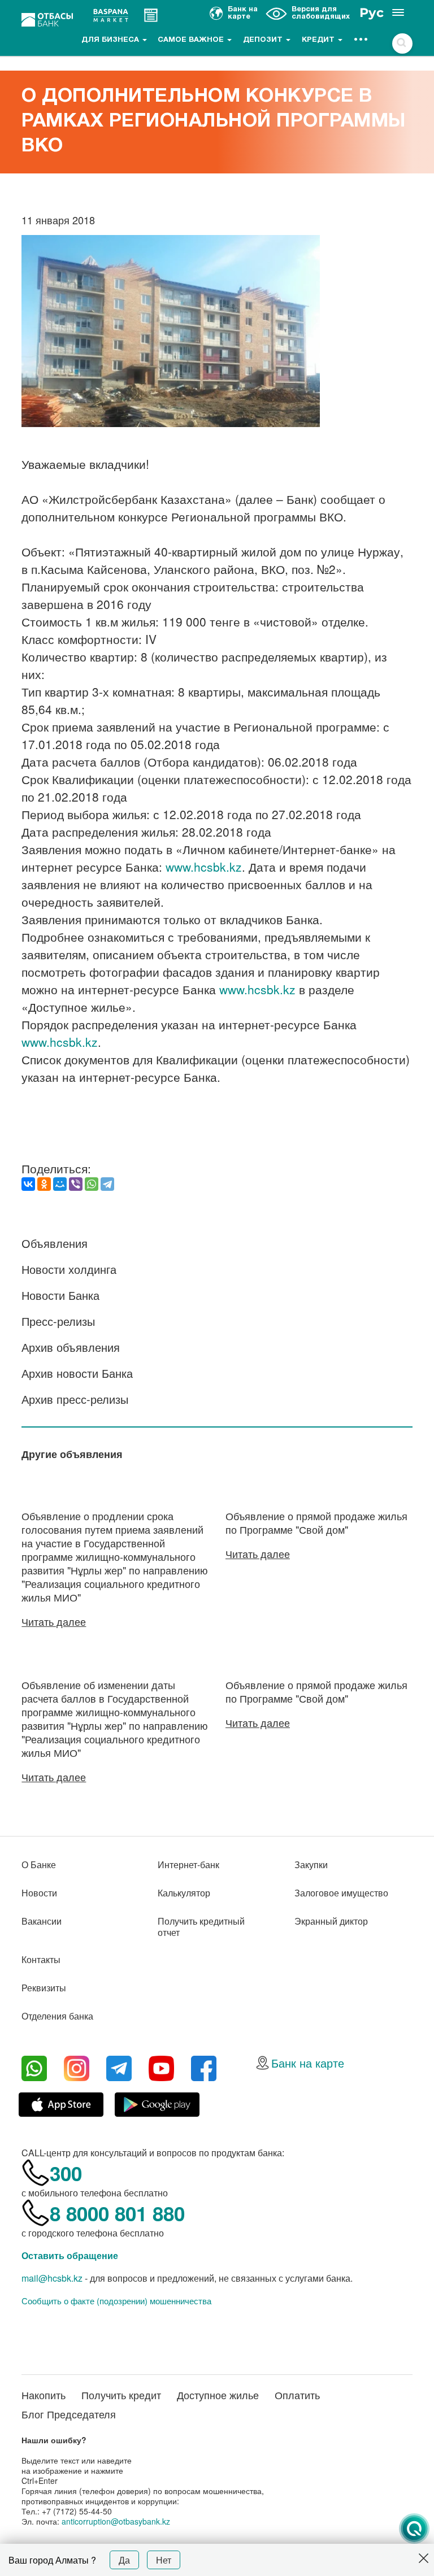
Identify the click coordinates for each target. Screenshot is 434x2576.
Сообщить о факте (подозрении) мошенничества (116, 2301)
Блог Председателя (69, 2414)
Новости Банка (60, 1295)
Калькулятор (184, 1893)
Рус (372, 13)
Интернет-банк (188, 1864)
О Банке (39, 1864)
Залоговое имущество (341, 1893)
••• (361, 40)
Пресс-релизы (58, 1321)
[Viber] (76, 1184)
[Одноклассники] (44, 1184)
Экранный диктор (331, 1921)
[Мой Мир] (60, 1184)
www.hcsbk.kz (204, 867)
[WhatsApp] (92, 1184)
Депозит (264, 40)
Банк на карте (308, 2063)
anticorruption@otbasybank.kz (116, 2521)
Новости (39, 1893)
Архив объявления (71, 1347)
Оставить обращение (70, 2255)
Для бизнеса (111, 40)
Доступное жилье (218, 2395)
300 (66, 2173)
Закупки (311, 1864)
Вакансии (42, 1921)
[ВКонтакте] (28, 1184)
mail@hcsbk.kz (52, 2278)
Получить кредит (121, 2395)
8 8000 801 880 (117, 2213)
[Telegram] (107, 1184)
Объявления (55, 1243)
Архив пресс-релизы (75, 1399)
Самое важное (192, 40)
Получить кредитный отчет (201, 1927)
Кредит (319, 40)
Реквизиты (44, 1988)
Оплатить (297, 2395)
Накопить (44, 2395)
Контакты (41, 1959)
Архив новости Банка (77, 1373)
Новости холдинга (69, 1269)
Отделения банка (57, 2016)
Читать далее (54, 1621)
